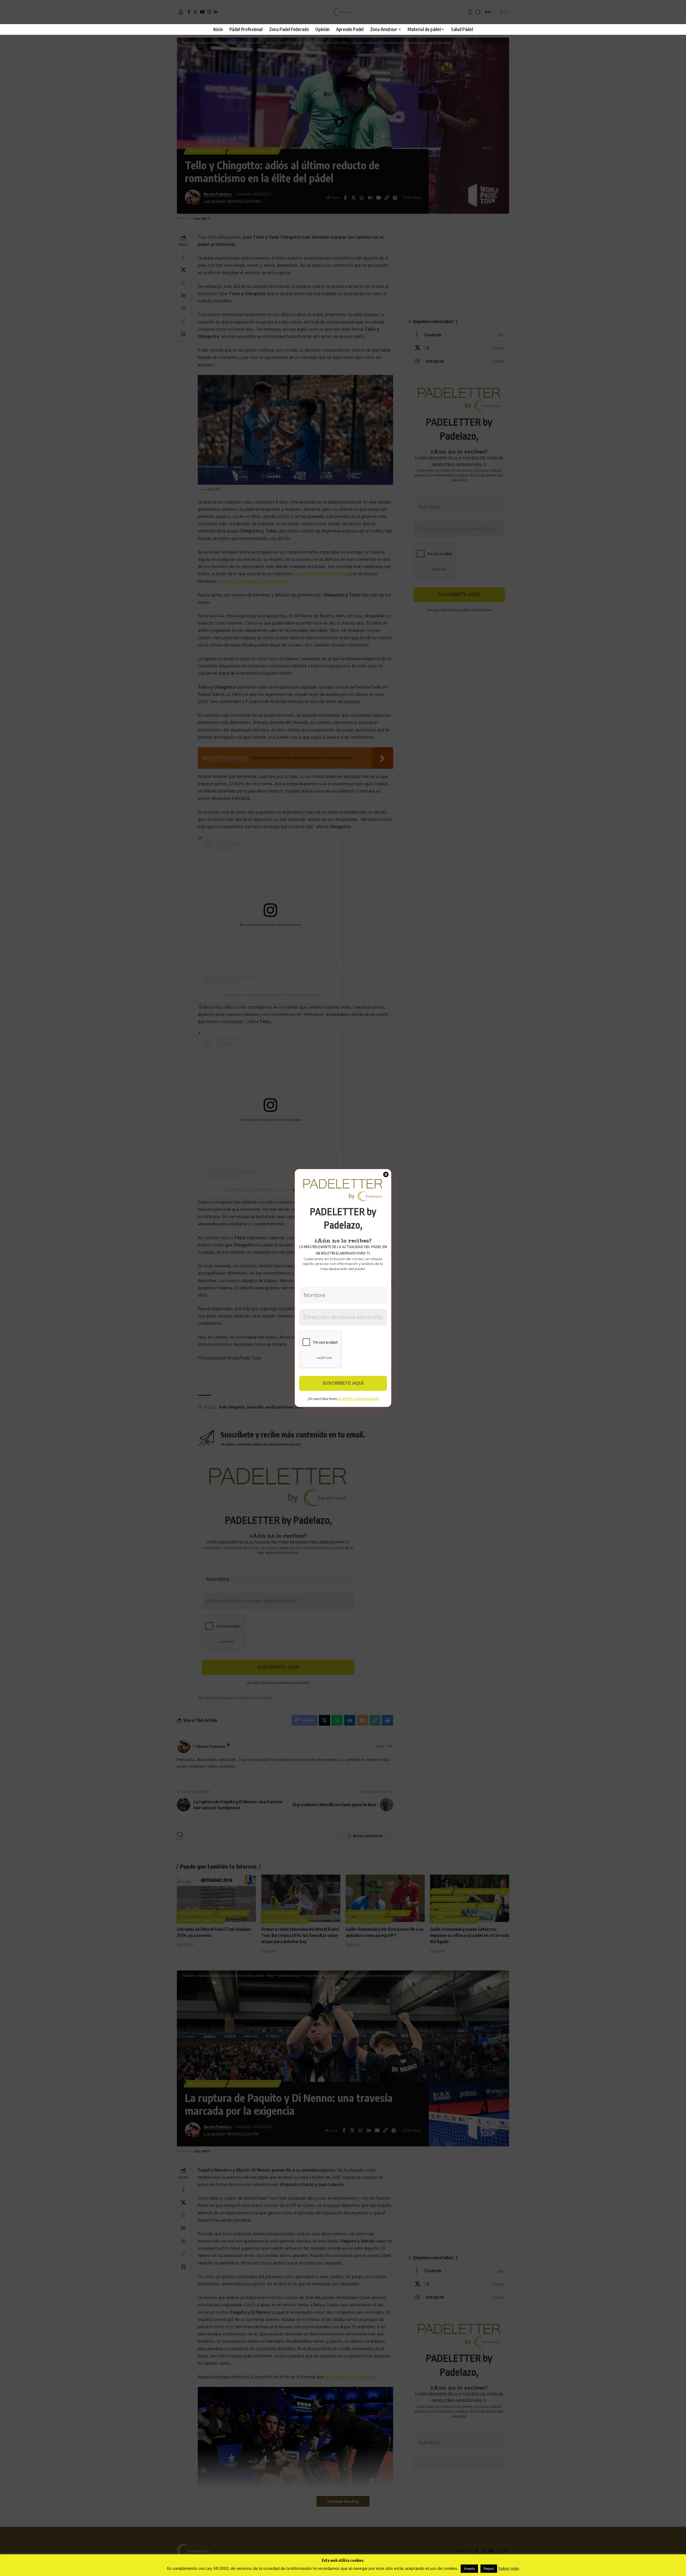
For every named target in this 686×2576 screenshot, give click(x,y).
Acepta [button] (469, 2569)
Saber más (509, 2568)
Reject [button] (489, 2569)
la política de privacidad (358, 1399)
